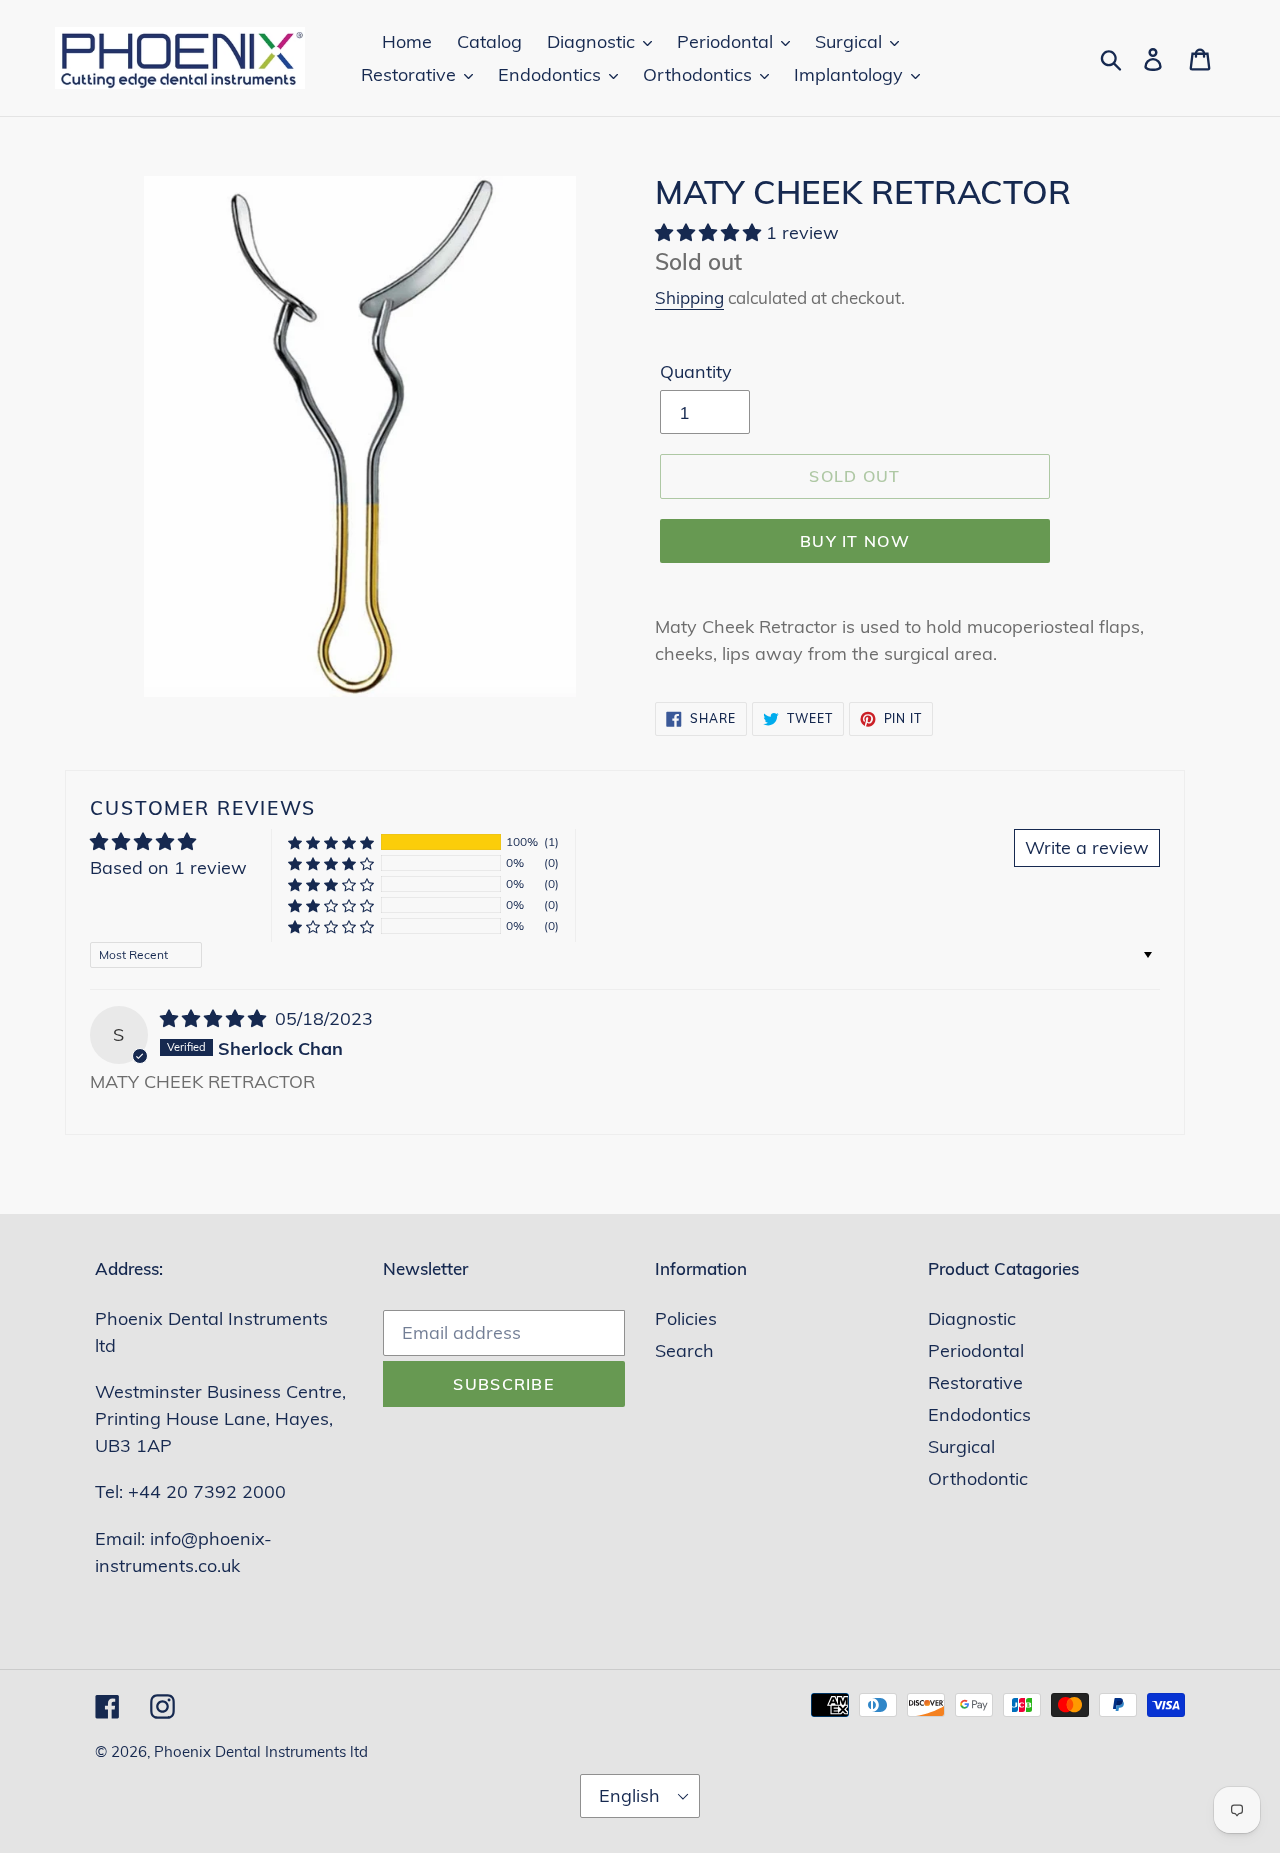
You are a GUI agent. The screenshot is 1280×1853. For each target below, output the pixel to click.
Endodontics (979, 1414)
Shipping (689, 297)
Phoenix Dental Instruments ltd (261, 1751)
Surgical (961, 1446)
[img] (215, 1018)
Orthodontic (978, 1478)
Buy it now (855, 541)
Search (684, 1350)
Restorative (975, 1382)
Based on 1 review (168, 867)
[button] (710, 232)
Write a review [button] (1087, 847)
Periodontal (976, 1350)
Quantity (696, 371)
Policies (686, 1318)
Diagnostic (972, 1318)
